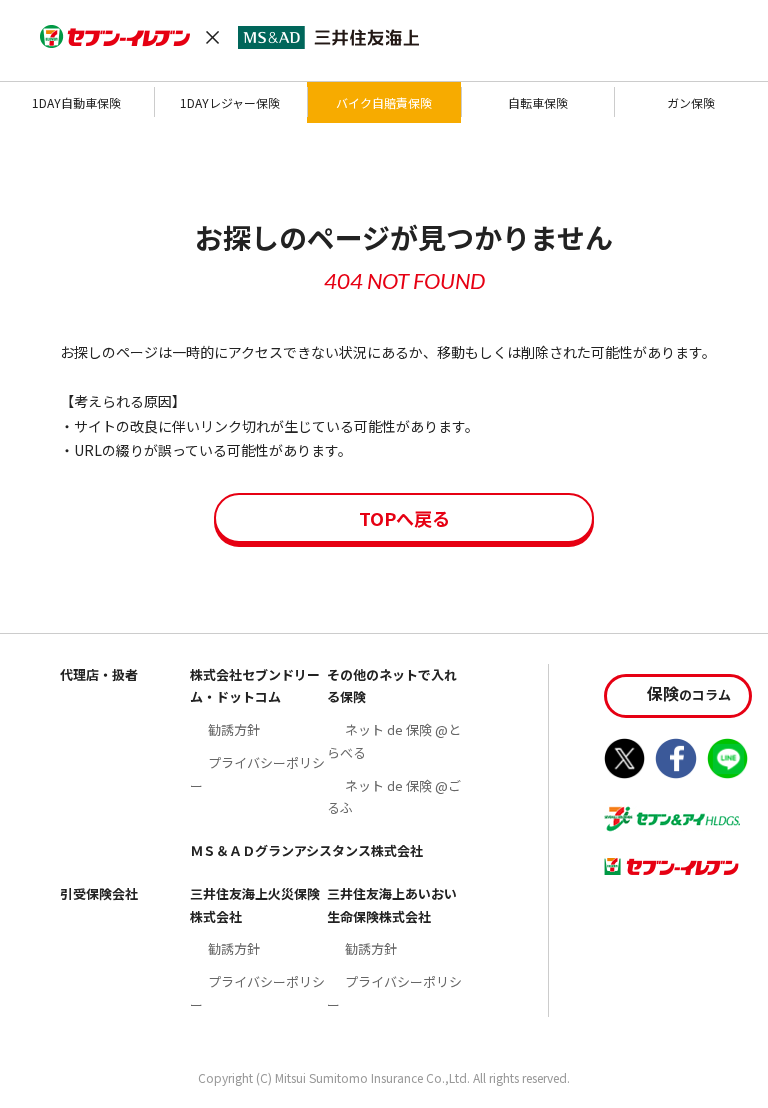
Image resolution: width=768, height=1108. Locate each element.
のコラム (689, 693)
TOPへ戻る (404, 518)
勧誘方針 (234, 729)
